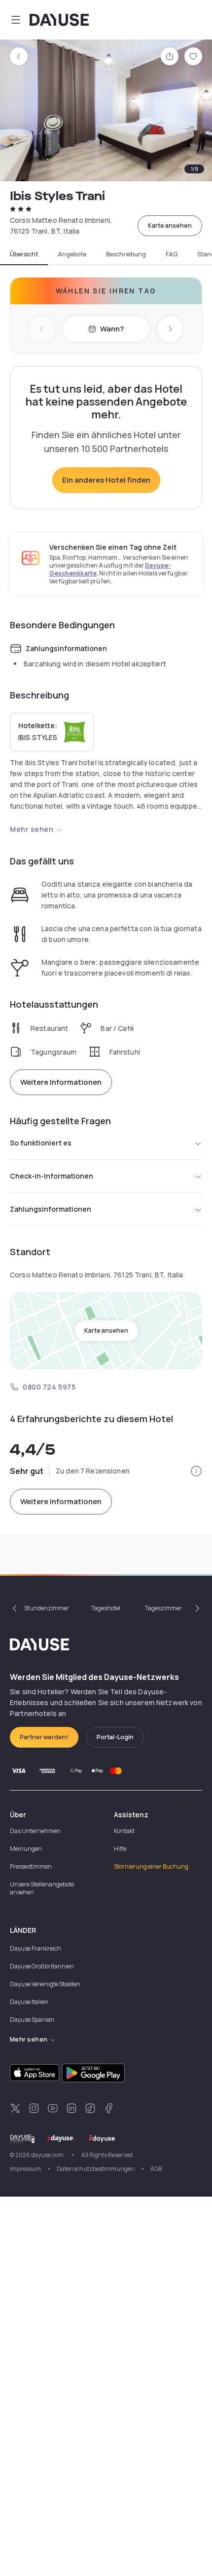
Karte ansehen (170, 225)
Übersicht (24, 254)
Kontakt (124, 1831)
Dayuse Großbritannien (42, 1966)
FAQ (172, 254)
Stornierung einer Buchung (151, 1866)
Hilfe (120, 1849)
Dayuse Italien (29, 2002)
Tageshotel (106, 1608)
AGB (156, 2169)
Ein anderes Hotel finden (106, 480)
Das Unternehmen (35, 1831)
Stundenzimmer (47, 1608)
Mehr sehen (32, 829)
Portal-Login (115, 1737)
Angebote (72, 254)
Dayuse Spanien (32, 2020)
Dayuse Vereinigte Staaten (45, 1984)
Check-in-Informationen (52, 1176)
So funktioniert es (41, 1143)
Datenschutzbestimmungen (96, 2169)
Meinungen (26, 1849)
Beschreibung (126, 254)
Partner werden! (44, 1737)
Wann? (112, 329)
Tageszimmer (163, 1608)
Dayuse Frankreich (35, 1948)
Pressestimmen (31, 1866)
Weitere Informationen (61, 1082)
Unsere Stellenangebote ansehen (42, 1888)
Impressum (25, 2169)
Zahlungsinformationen (51, 1209)
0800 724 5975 (49, 1387)
